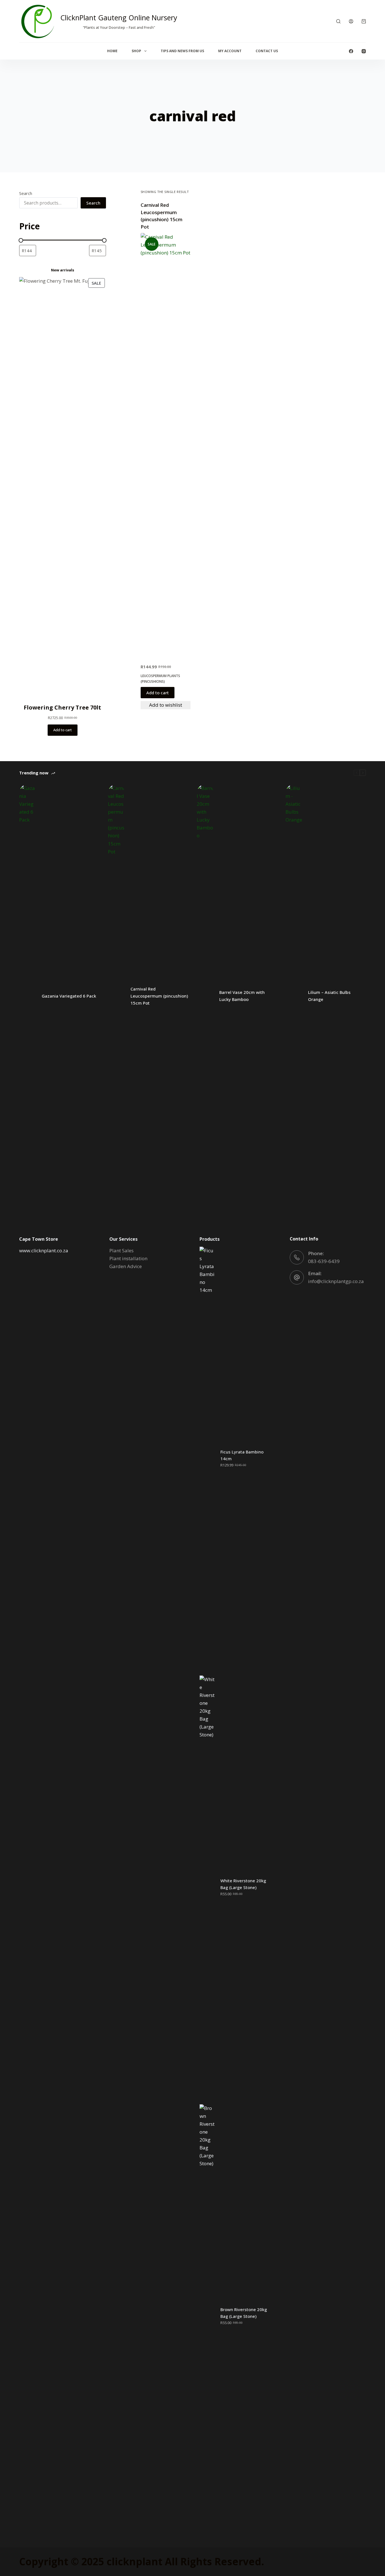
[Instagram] (364, 51)
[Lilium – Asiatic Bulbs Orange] (294, 996)
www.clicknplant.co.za (44, 1250)
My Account (230, 51)
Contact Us (267, 51)
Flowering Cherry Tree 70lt (62, 707)
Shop (136, 51)
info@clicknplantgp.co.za (336, 1281)
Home (112, 51)
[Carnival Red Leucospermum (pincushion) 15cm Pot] (166, 445)
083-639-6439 (324, 1261)
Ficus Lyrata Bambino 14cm (242, 1455)
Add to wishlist (166, 705)
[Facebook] (351, 51)
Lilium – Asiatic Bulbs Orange (329, 996)
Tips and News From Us (182, 51)
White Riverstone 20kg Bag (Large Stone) (243, 1884)
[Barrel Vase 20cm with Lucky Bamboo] (205, 996)
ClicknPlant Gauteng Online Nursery (119, 17)
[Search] (338, 21)
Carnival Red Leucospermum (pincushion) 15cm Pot (159, 996)
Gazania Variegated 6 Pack (69, 996)
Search (26, 193)
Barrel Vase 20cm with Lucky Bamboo (242, 996)
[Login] (351, 21)
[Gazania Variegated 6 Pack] (28, 996)
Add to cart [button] (158, 693)
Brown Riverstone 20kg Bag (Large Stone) (244, 2313)
